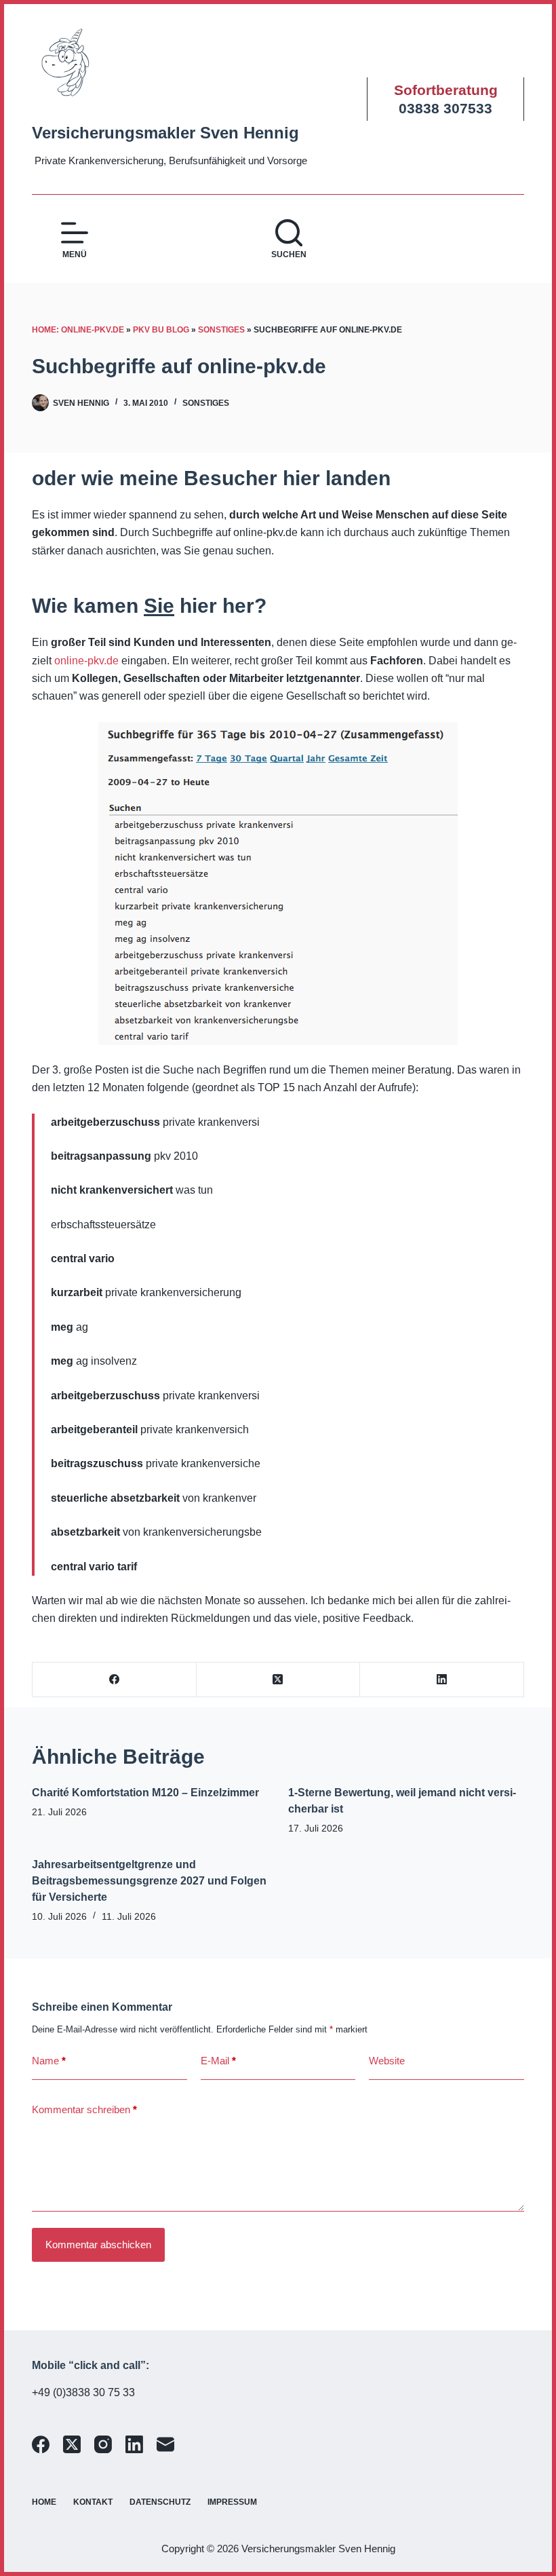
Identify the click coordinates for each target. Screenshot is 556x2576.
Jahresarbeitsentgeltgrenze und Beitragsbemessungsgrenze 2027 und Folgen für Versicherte (149, 1881)
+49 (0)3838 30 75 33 (83, 2392)
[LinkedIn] (442, 1680)
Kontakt (93, 2502)
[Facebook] (115, 1680)
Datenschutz (160, 2502)
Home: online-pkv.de (78, 330)
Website (387, 2061)
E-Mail (218, 2061)
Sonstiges (221, 330)
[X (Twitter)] (279, 1680)
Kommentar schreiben (84, 2109)
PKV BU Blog (161, 330)
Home (44, 2502)
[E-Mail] (165, 2444)
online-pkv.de (86, 661)
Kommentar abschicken (98, 2244)
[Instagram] (103, 2444)
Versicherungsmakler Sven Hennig (165, 133)
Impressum (232, 2502)
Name (49, 2061)
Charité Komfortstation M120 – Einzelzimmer (145, 1793)
